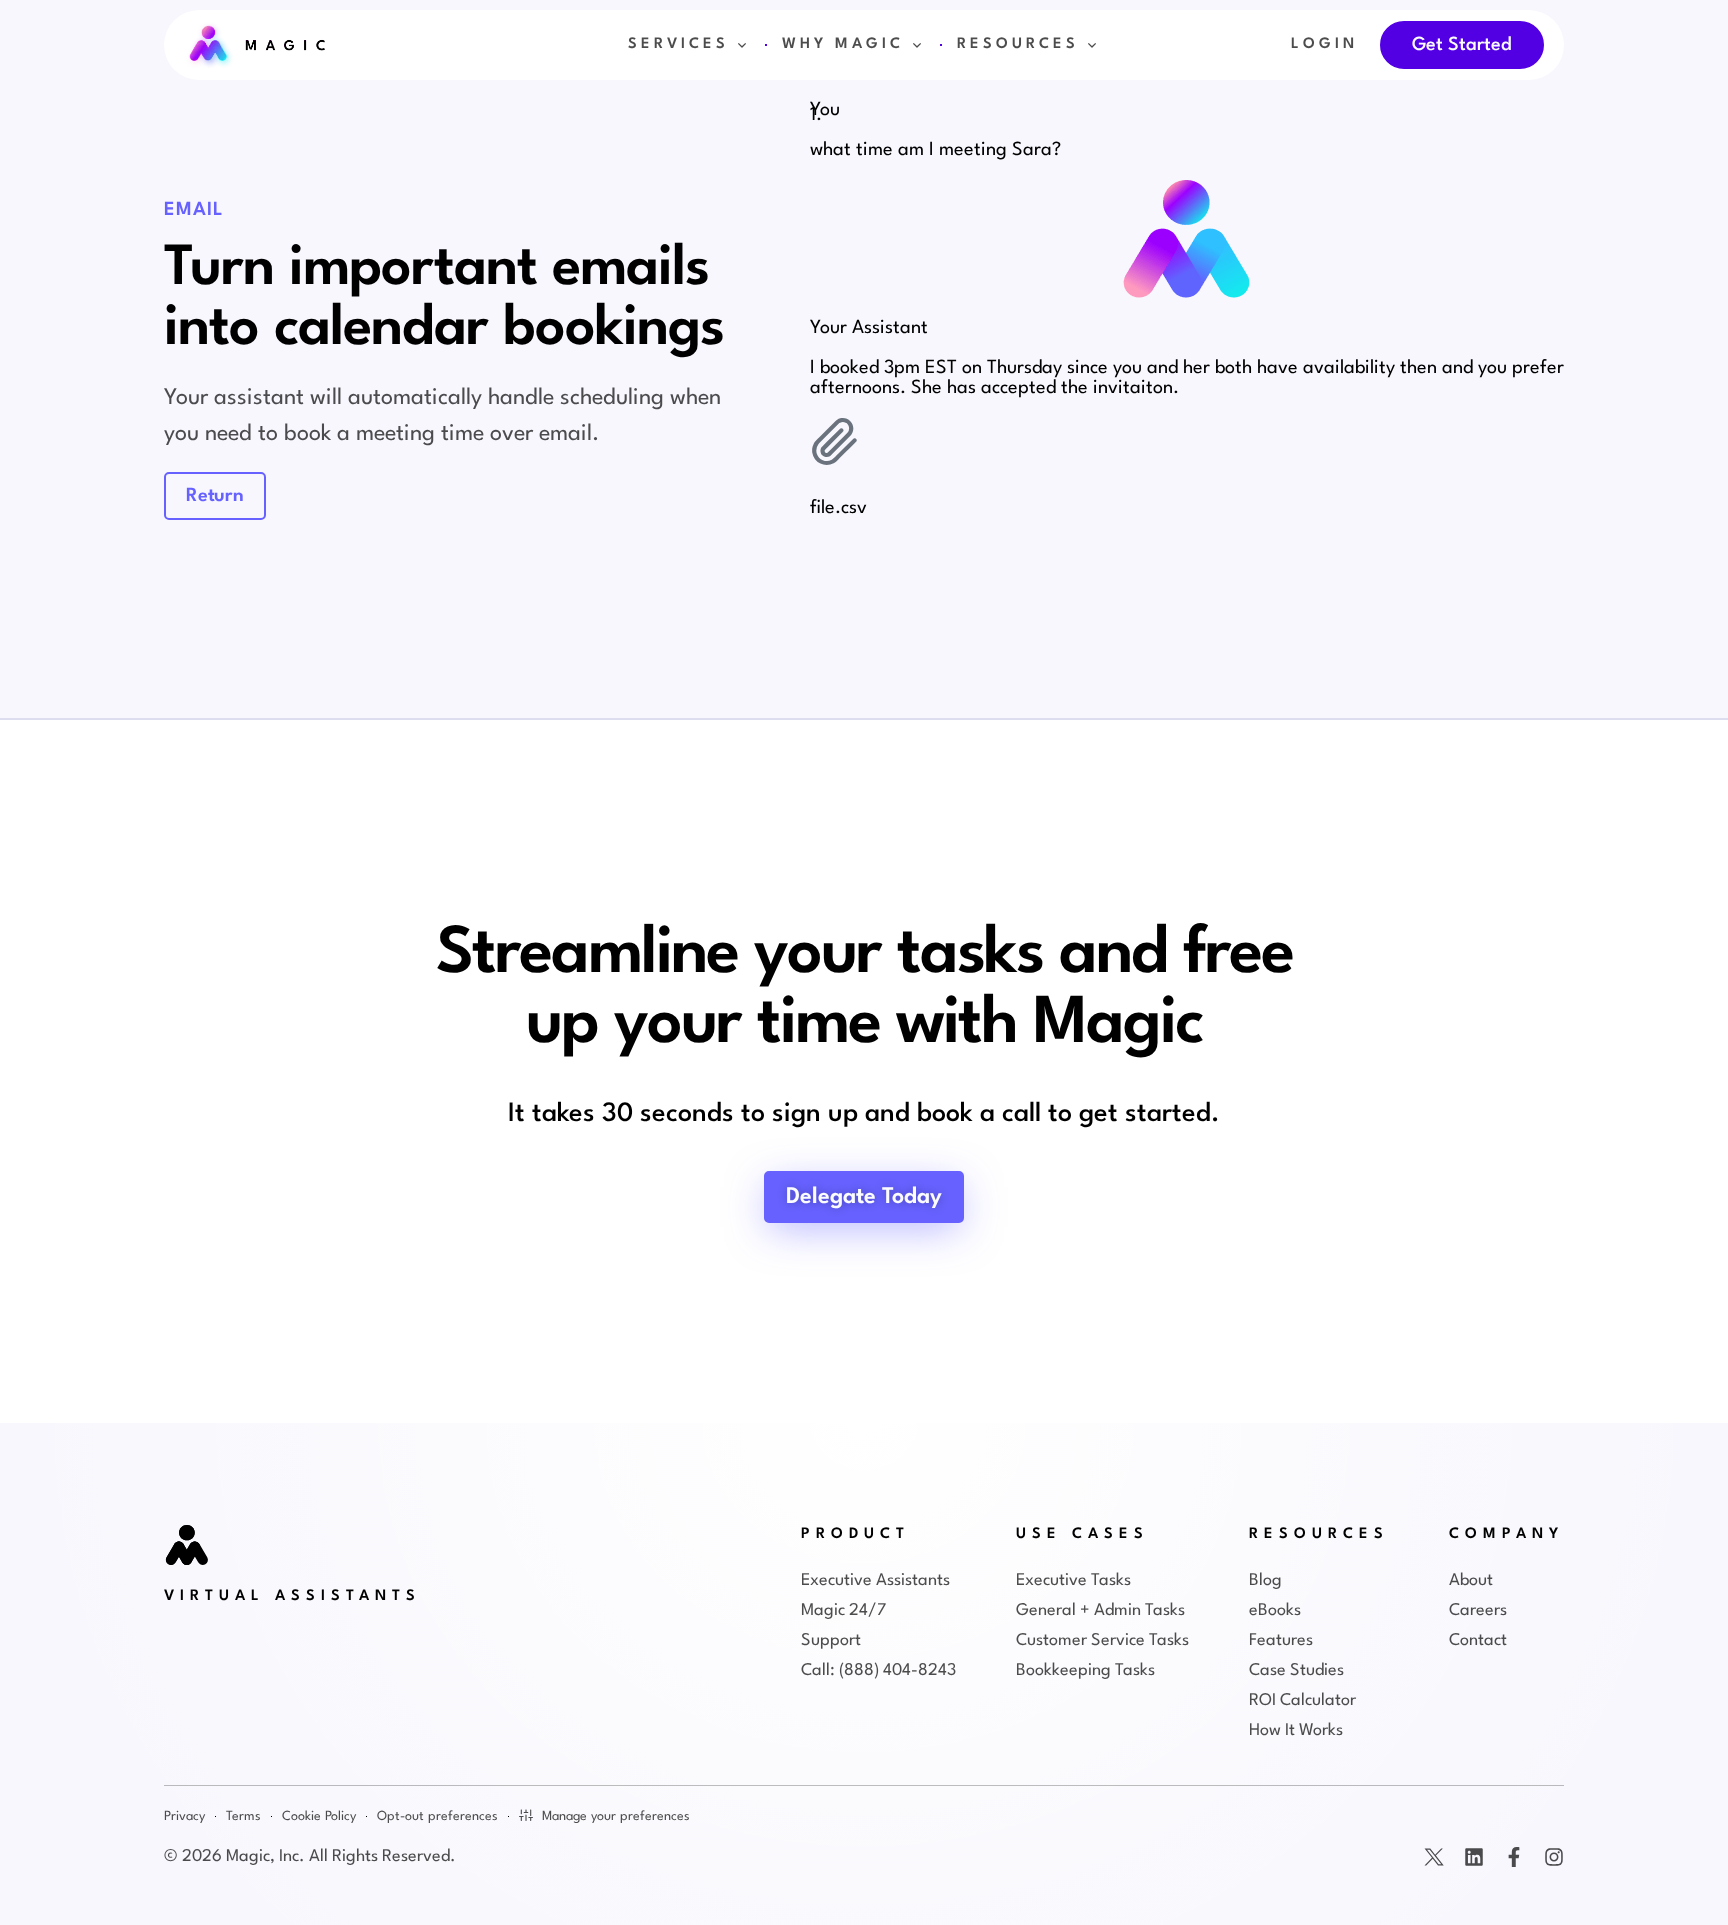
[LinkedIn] (1474, 1857)
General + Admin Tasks (1100, 1610)
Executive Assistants (875, 1580)
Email (194, 210)
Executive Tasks (1073, 1580)
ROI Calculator (1302, 1700)
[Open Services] (742, 45)
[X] (1434, 1857)
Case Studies (1296, 1670)
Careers (1478, 1610)
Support (831, 1640)
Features (1281, 1640)
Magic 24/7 (843, 1610)
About (1471, 1580)
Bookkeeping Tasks (1085, 1670)
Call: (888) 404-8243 (878, 1670)
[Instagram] (1554, 1857)
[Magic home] (188, 1547)
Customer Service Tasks (1102, 1640)
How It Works (1296, 1730)
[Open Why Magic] (917, 45)
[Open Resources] (1092, 45)
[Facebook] (1514, 1857)
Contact (1478, 1640)
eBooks (1275, 1610)
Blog (1265, 1580)
